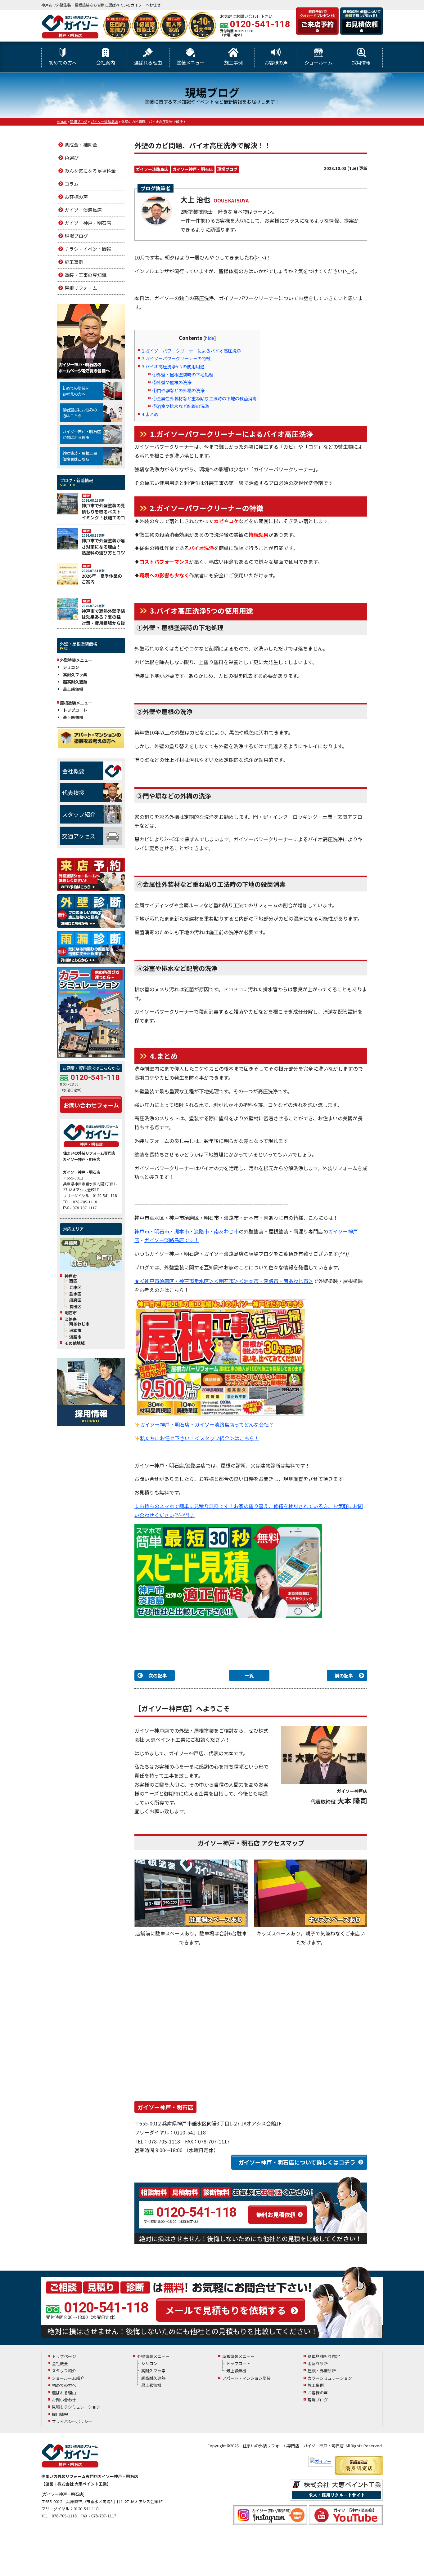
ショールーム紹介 (68, 2378)
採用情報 (361, 62)
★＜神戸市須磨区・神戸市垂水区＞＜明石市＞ (187, 1281)
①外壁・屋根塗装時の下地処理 (183, 374)
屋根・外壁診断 (322, 2371)
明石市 (71, 1313)
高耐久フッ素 (75, 675)
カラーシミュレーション (330, 2378)
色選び (72, 158)
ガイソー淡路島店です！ (172, 1240)
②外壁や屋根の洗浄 (172, 382)
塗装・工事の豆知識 (86, 275)
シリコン (71, 667)
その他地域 (75, 1343)
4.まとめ (150, 414)
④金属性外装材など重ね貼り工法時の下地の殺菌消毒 (205, 398)
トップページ (64, 2356)
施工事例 (233, 62)
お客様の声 (276, 62)
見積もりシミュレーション (76, 2407)
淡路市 (75, 1337)
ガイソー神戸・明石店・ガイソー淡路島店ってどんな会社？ (207, 1424)
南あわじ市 (79, 1324)
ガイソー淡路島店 (152, 169)
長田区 (75, 1307)
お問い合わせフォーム (91, 1105)
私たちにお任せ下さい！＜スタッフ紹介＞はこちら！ (200, 1438)
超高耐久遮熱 (75, 682)
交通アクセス (79, 836)
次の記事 (158, 1675)
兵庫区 (75, 1287)
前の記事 (344, 1675)
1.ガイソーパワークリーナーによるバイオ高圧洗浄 (191, 351)
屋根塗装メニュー (238, 2356)
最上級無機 (73, 689)
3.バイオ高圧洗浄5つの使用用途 (173, 366)
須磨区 (75, 1300)
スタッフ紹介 (79, 814)
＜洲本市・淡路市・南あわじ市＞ (276, 1281)
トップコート (75, 710)
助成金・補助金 (81, 145)
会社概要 (73, 771)
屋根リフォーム (81, 288)
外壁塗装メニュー (153, 2356)
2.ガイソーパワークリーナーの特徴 (176, 358)
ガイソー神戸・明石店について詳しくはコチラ (297, 2162)
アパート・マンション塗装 (246, 2378)
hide (210, 338)
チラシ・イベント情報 (88, 249)
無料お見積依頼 (276, 2214)
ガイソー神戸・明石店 (193, 169)
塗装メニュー (191, 62)
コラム (72, 184)
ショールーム (318, 62)
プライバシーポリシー (72, 2421)
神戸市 (71, 1276)
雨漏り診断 (318, 2363)
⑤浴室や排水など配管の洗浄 (181, 406)
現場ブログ (227, 169)
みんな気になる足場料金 (90, 171)
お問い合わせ (64, 2400)
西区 (73, 1281)
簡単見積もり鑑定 (324, 2356)
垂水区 (75, 1294)
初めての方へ (63, 62)
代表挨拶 (73, 793)
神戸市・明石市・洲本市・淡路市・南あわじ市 (187, 1231)
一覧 (249, 1675)
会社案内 (106, 62)
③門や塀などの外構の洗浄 (178, 390)
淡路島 (71, 1319)
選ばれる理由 (148, 62)
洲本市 (75, 1330)
